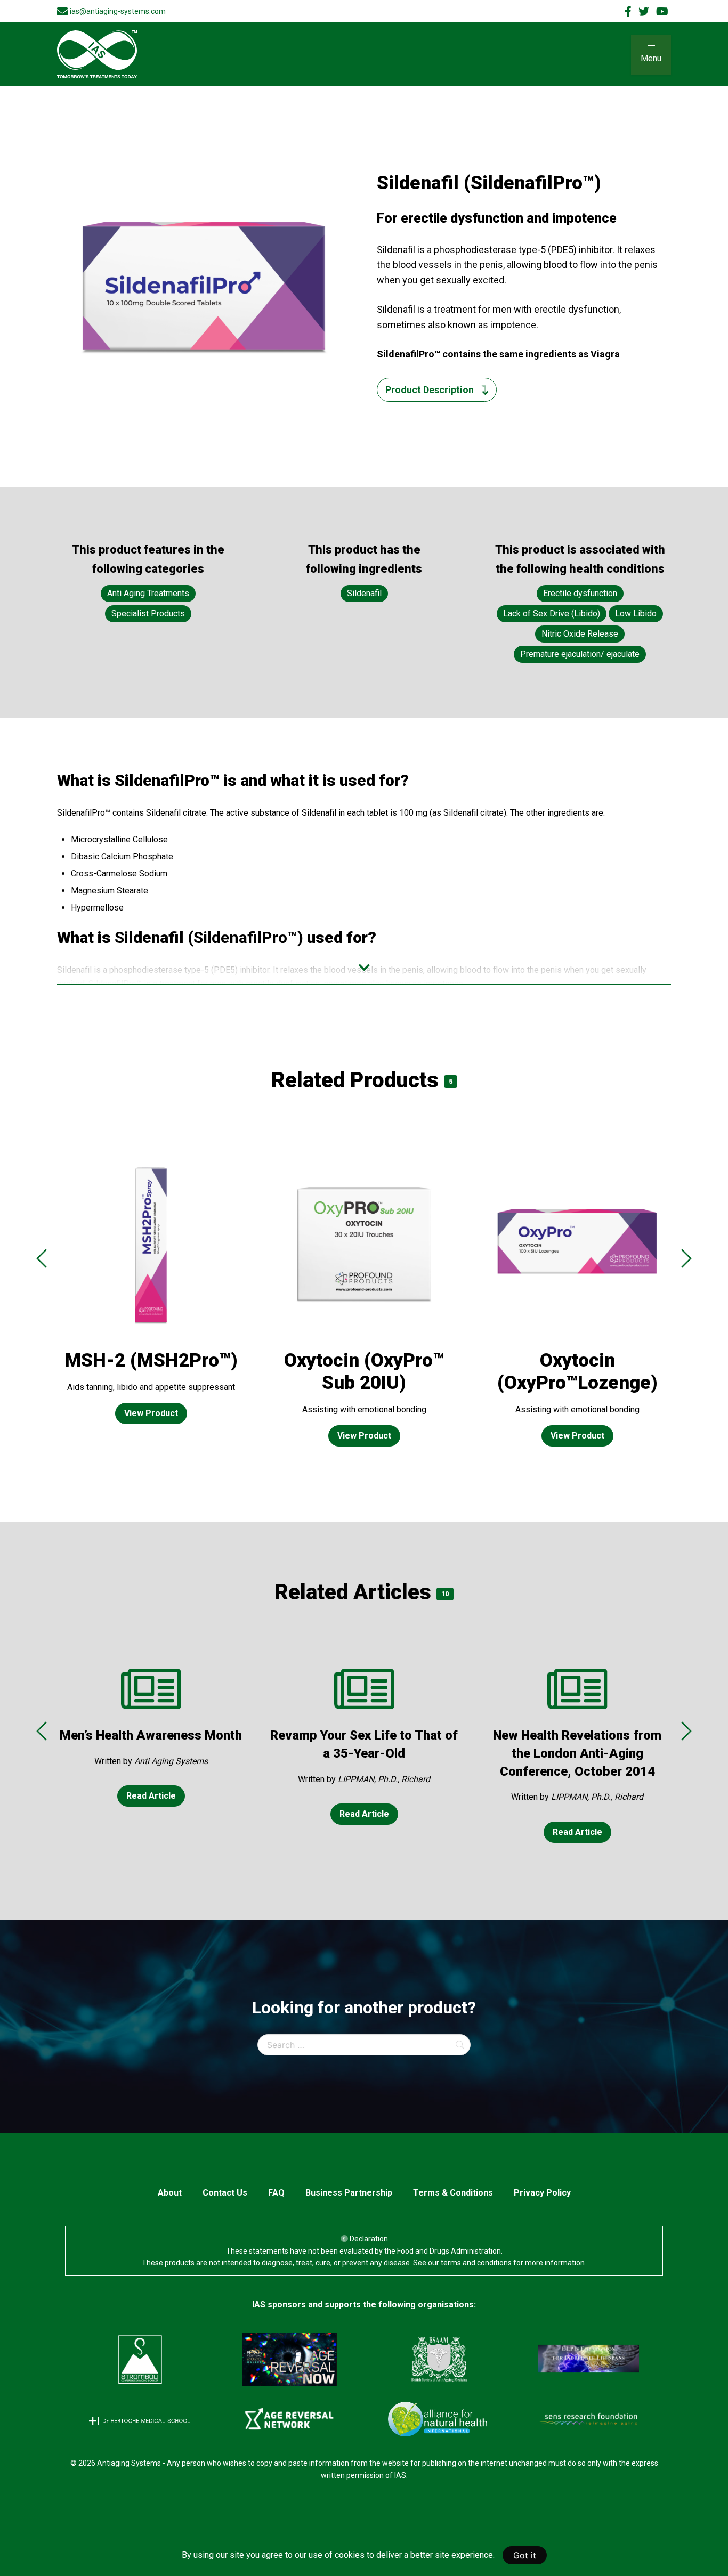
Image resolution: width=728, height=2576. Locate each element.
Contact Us (225, 2193)
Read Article (151, 1796)
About (170, 2193)
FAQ (276, 2193)
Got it (525, 2555)
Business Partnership (349, 2193)
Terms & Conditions (453, 2193)
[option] (151, 1295)
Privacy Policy (542, 2193)
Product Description (430, 390)
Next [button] (686, 1258)
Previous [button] (42, 1258)
